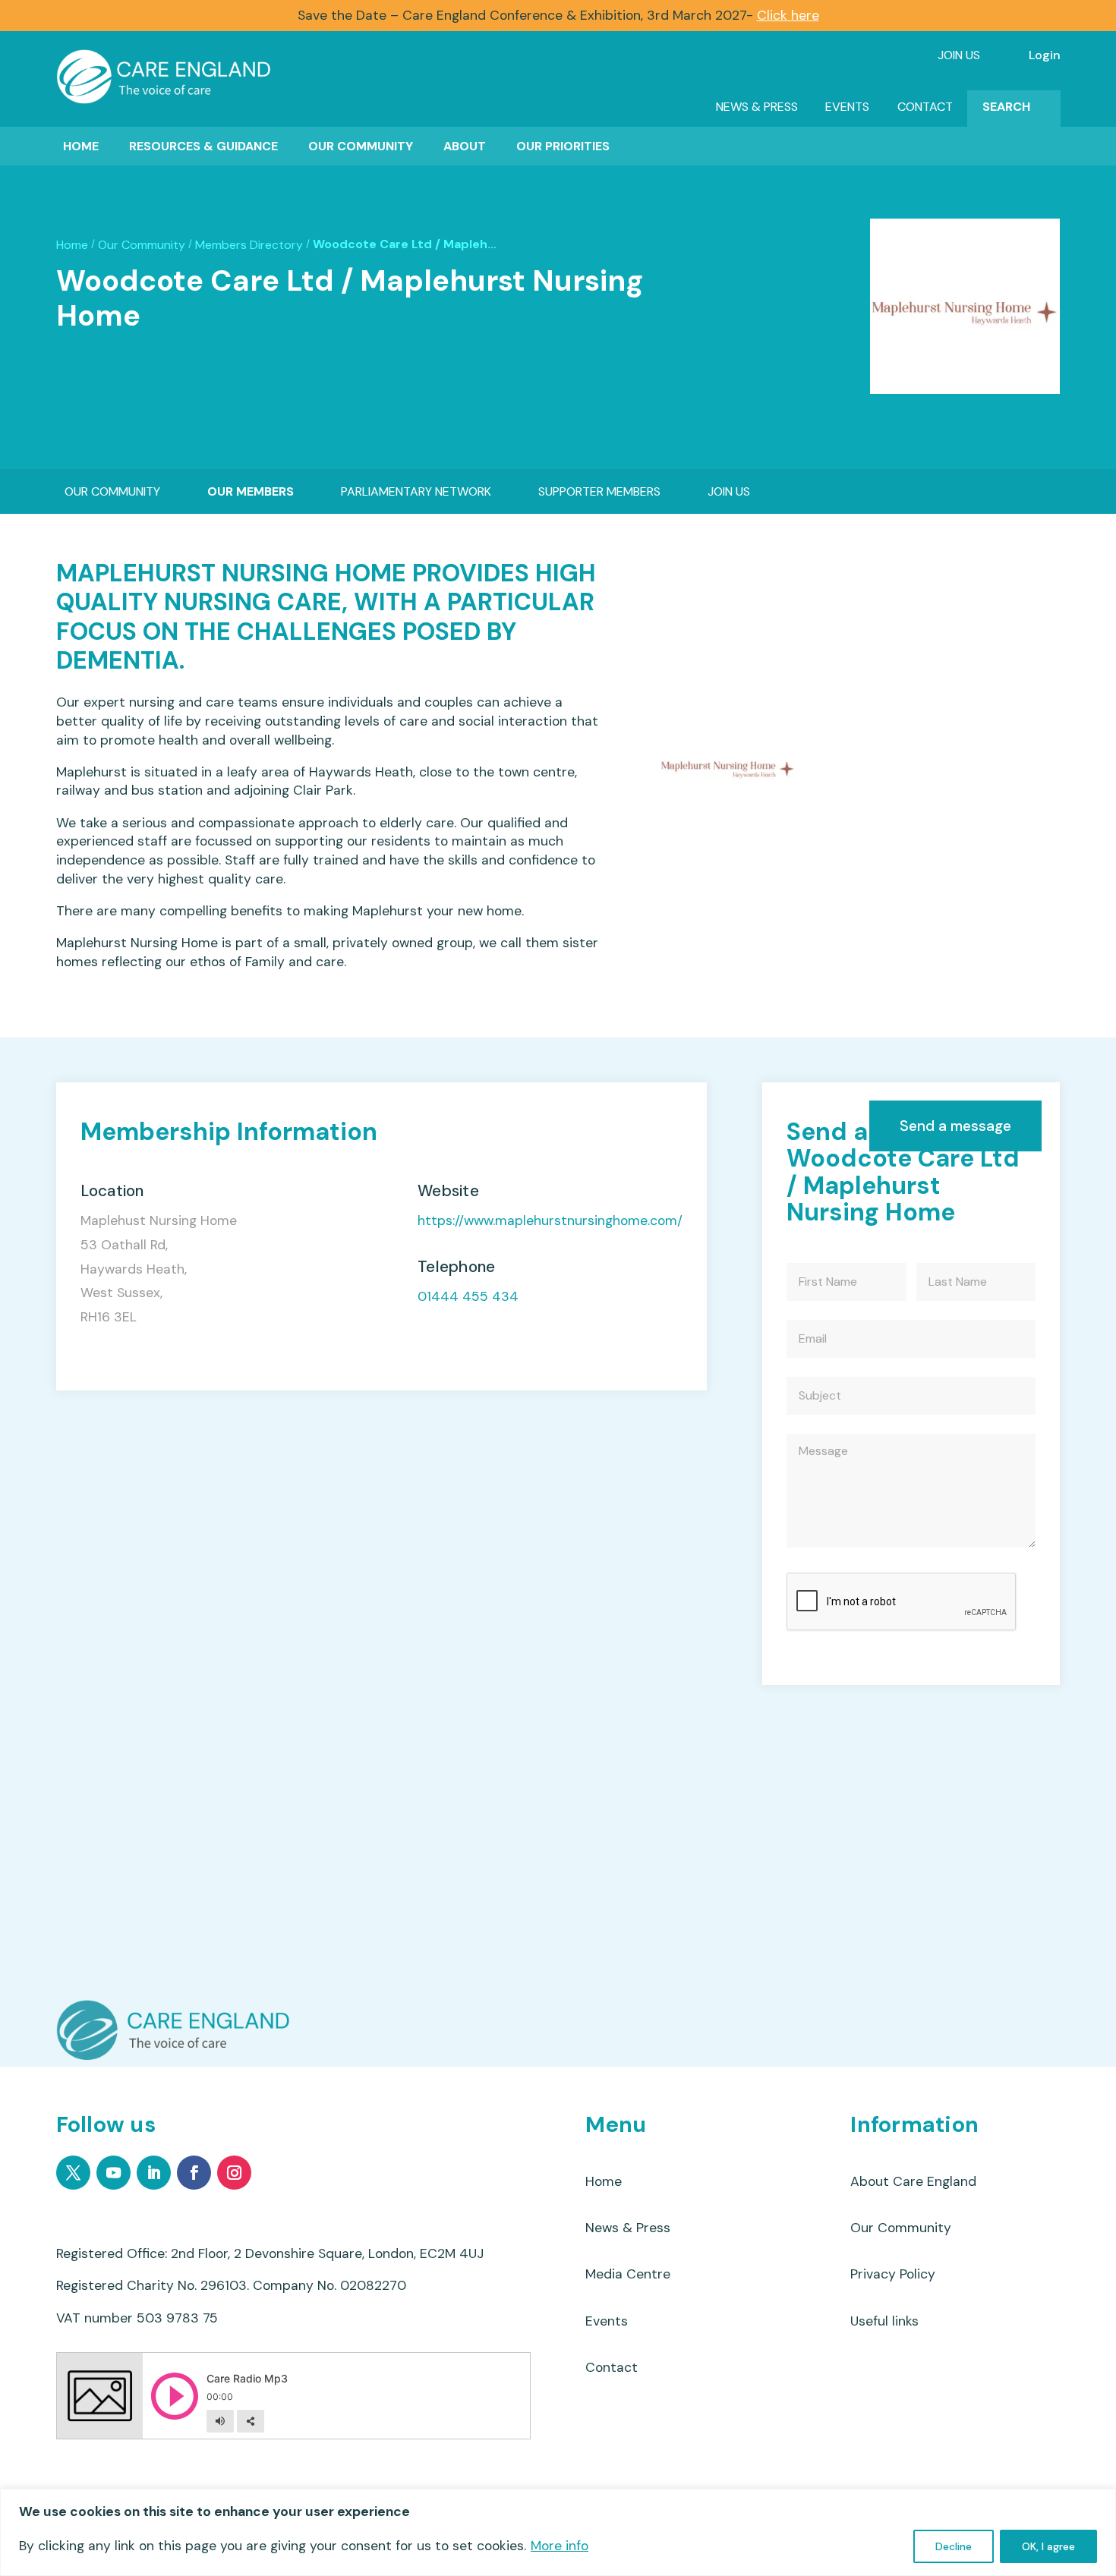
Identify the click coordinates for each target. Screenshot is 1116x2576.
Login (1045, 55)
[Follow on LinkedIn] (154, 2173)
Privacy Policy (893, 2274)
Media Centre (628, 2274)
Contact (925, 107)
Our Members (251, 491)
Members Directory (249, 245)
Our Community (361, 146)
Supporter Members (599, 491)
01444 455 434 (468, 1297)
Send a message (955, 1126)
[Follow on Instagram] (234, 2173)
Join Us (959, 55)
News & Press (757, 107)
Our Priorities (563, 146)
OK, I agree (1048, 2546)
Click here (788, 15)
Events (847, 107)
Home (81, 146)
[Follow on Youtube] (113, 2173)
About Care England (913, 2181)
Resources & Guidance (203, 146)
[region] (558, 2532)
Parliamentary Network (416, 491)
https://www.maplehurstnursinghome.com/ (550, 1221)
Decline (954, 2546)
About (465, 146)
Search (1006, 107)
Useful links (884, 2321)
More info (560, 2546)
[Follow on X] (73, 2173)
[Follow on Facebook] (194, 2173)
